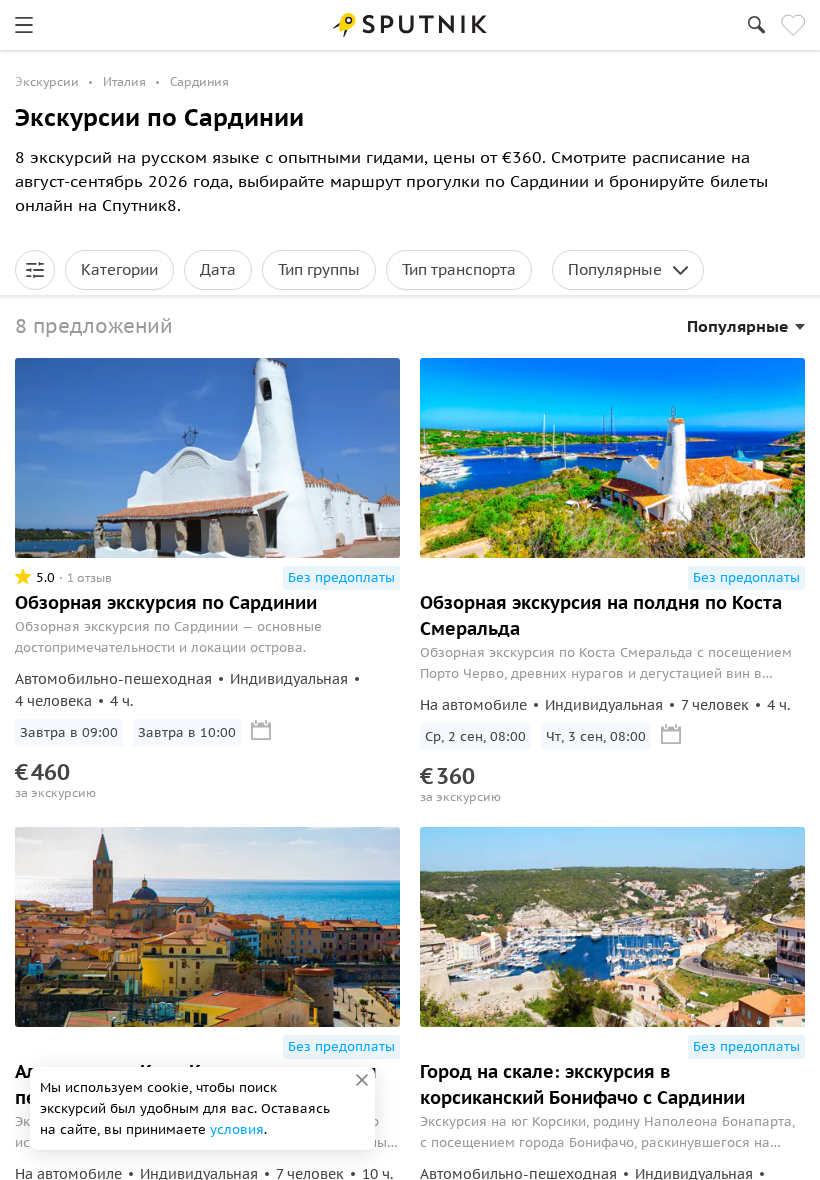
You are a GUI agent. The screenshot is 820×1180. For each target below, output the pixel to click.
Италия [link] (124, 81)
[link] (24, 25)
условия (237, 1129)
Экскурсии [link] (47, 81)
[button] (35, 270)
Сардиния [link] (199, 81)
